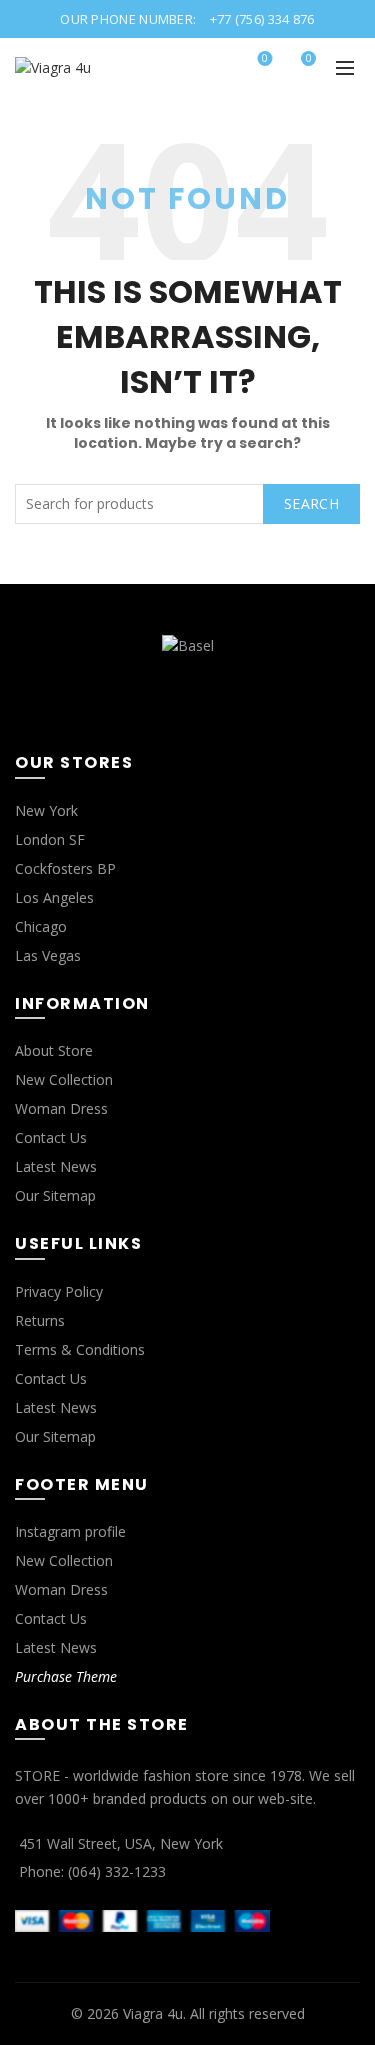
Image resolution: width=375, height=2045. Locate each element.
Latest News (56, 1166)
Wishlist (265, 59)
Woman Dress (61, 1108)
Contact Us (51, 1137)
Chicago (41, 926)
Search (311, 503)
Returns (40, 1320)
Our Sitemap (55, 1195)
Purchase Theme (66, 1676)
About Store (54, 1050)
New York (46, 810)
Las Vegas (48, 955)
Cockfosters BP (65, 868)
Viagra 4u (153, 2013)
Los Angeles (54, 897)
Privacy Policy (59, 1291)
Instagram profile (70, 1531)
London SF (50, 839)
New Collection (64, 1079)
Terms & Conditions (80, 1349)
